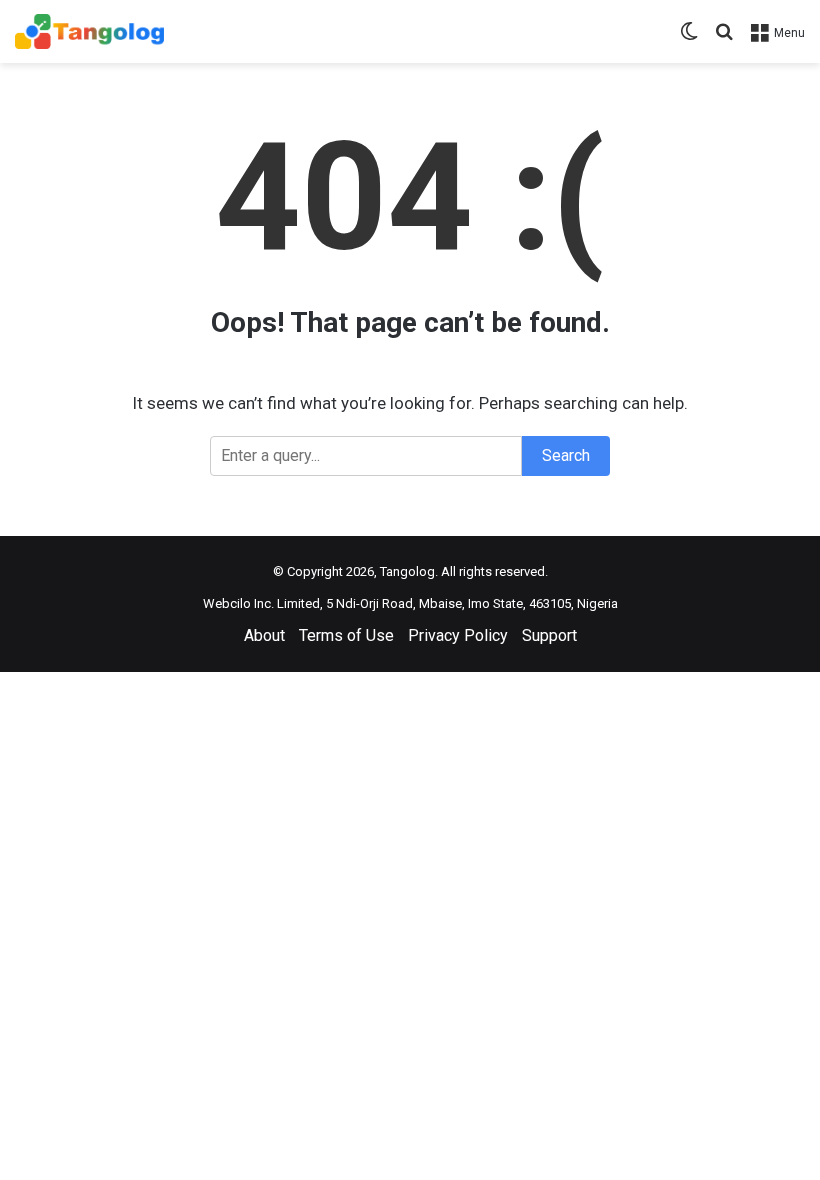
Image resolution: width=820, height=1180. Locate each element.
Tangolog (407, 571)
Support (549, 635)
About (264, 635)
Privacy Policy (458, 635)
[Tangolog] (89, 31)
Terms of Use (346, 635)
